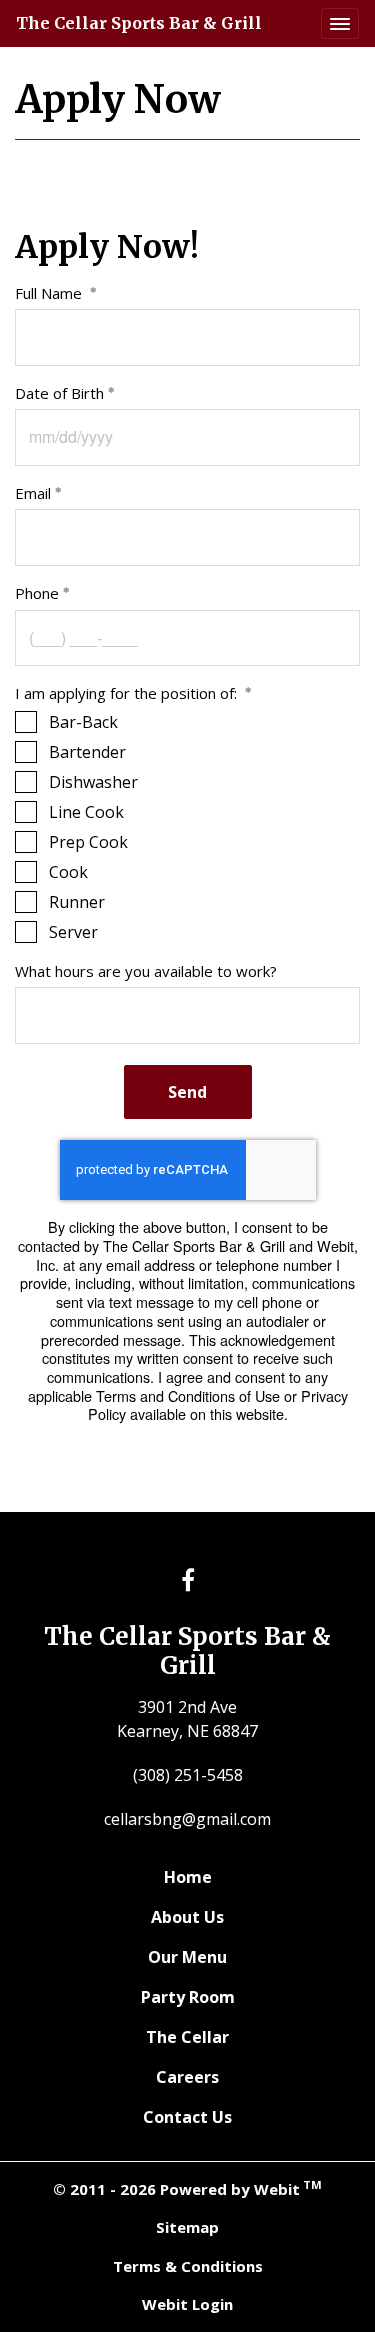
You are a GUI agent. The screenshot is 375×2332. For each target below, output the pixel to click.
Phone (37, 593)
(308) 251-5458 (188, 1775)
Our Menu (187, 1957)
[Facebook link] (188, 1581)
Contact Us (187, 2117)
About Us (187, 1917)
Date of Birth (59, 393)
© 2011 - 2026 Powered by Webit (187, 2188)
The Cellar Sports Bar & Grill (139, 23)
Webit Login (187, 2304)
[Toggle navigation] (340, 24)
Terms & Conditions (188, 2266)
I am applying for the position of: (128, 693)
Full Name (50, 293)
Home (188, 1877)
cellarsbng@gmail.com (187, 1819)
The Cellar (187, 2037)
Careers (187, 2077)
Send (187, 1092)
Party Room (188, 1997)
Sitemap (187, 2227)
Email (33, 493)
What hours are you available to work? (148, 971)
